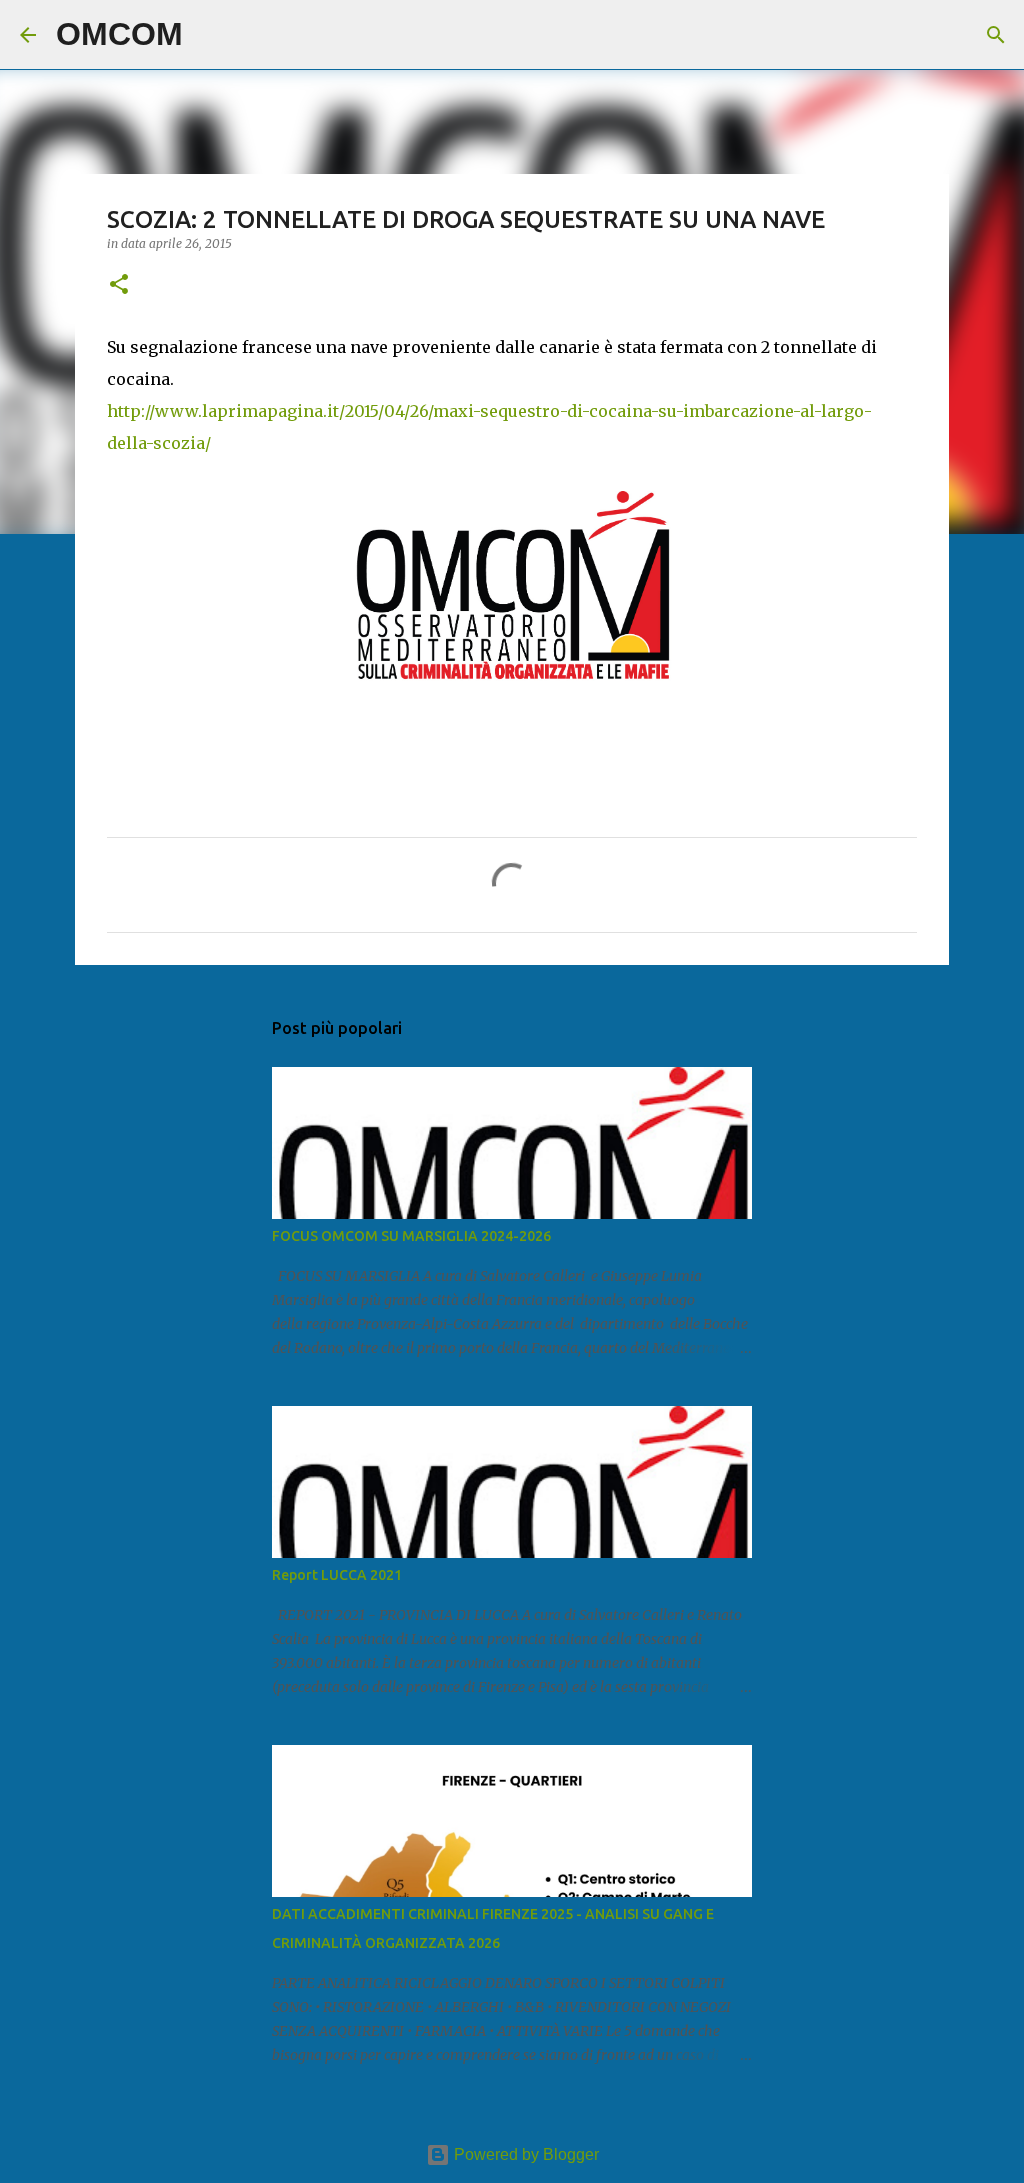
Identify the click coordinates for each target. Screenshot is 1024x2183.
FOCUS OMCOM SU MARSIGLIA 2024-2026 (411, 1236)
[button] (119, 285)
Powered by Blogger (524, 2154)
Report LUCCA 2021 (337, 1575)
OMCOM (119, 34)
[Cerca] (211, 35)
